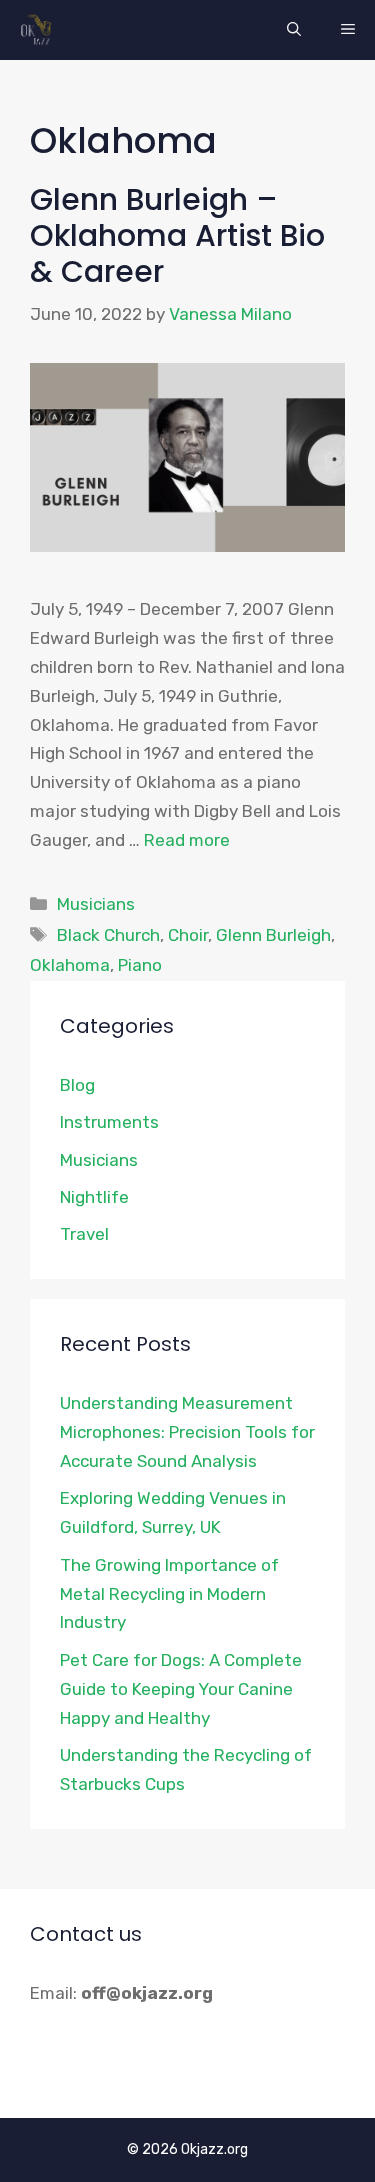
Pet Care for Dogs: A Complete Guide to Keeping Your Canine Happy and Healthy (181, 1689)
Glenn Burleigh (273, 935)
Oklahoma (70, 965)
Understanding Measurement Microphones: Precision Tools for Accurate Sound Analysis (187, 1432)
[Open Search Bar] (294, 30)
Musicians (96, 904)
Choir (188, 935)
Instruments (109, 1122)
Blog (77, 1085)
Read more (187, 840)
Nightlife (94, 1197)
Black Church (108, 935)
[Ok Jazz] (39, 30)
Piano (140, 965)
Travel (84, 1234)
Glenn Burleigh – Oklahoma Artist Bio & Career (177, 235)
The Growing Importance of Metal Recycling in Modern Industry (169, 1594)
